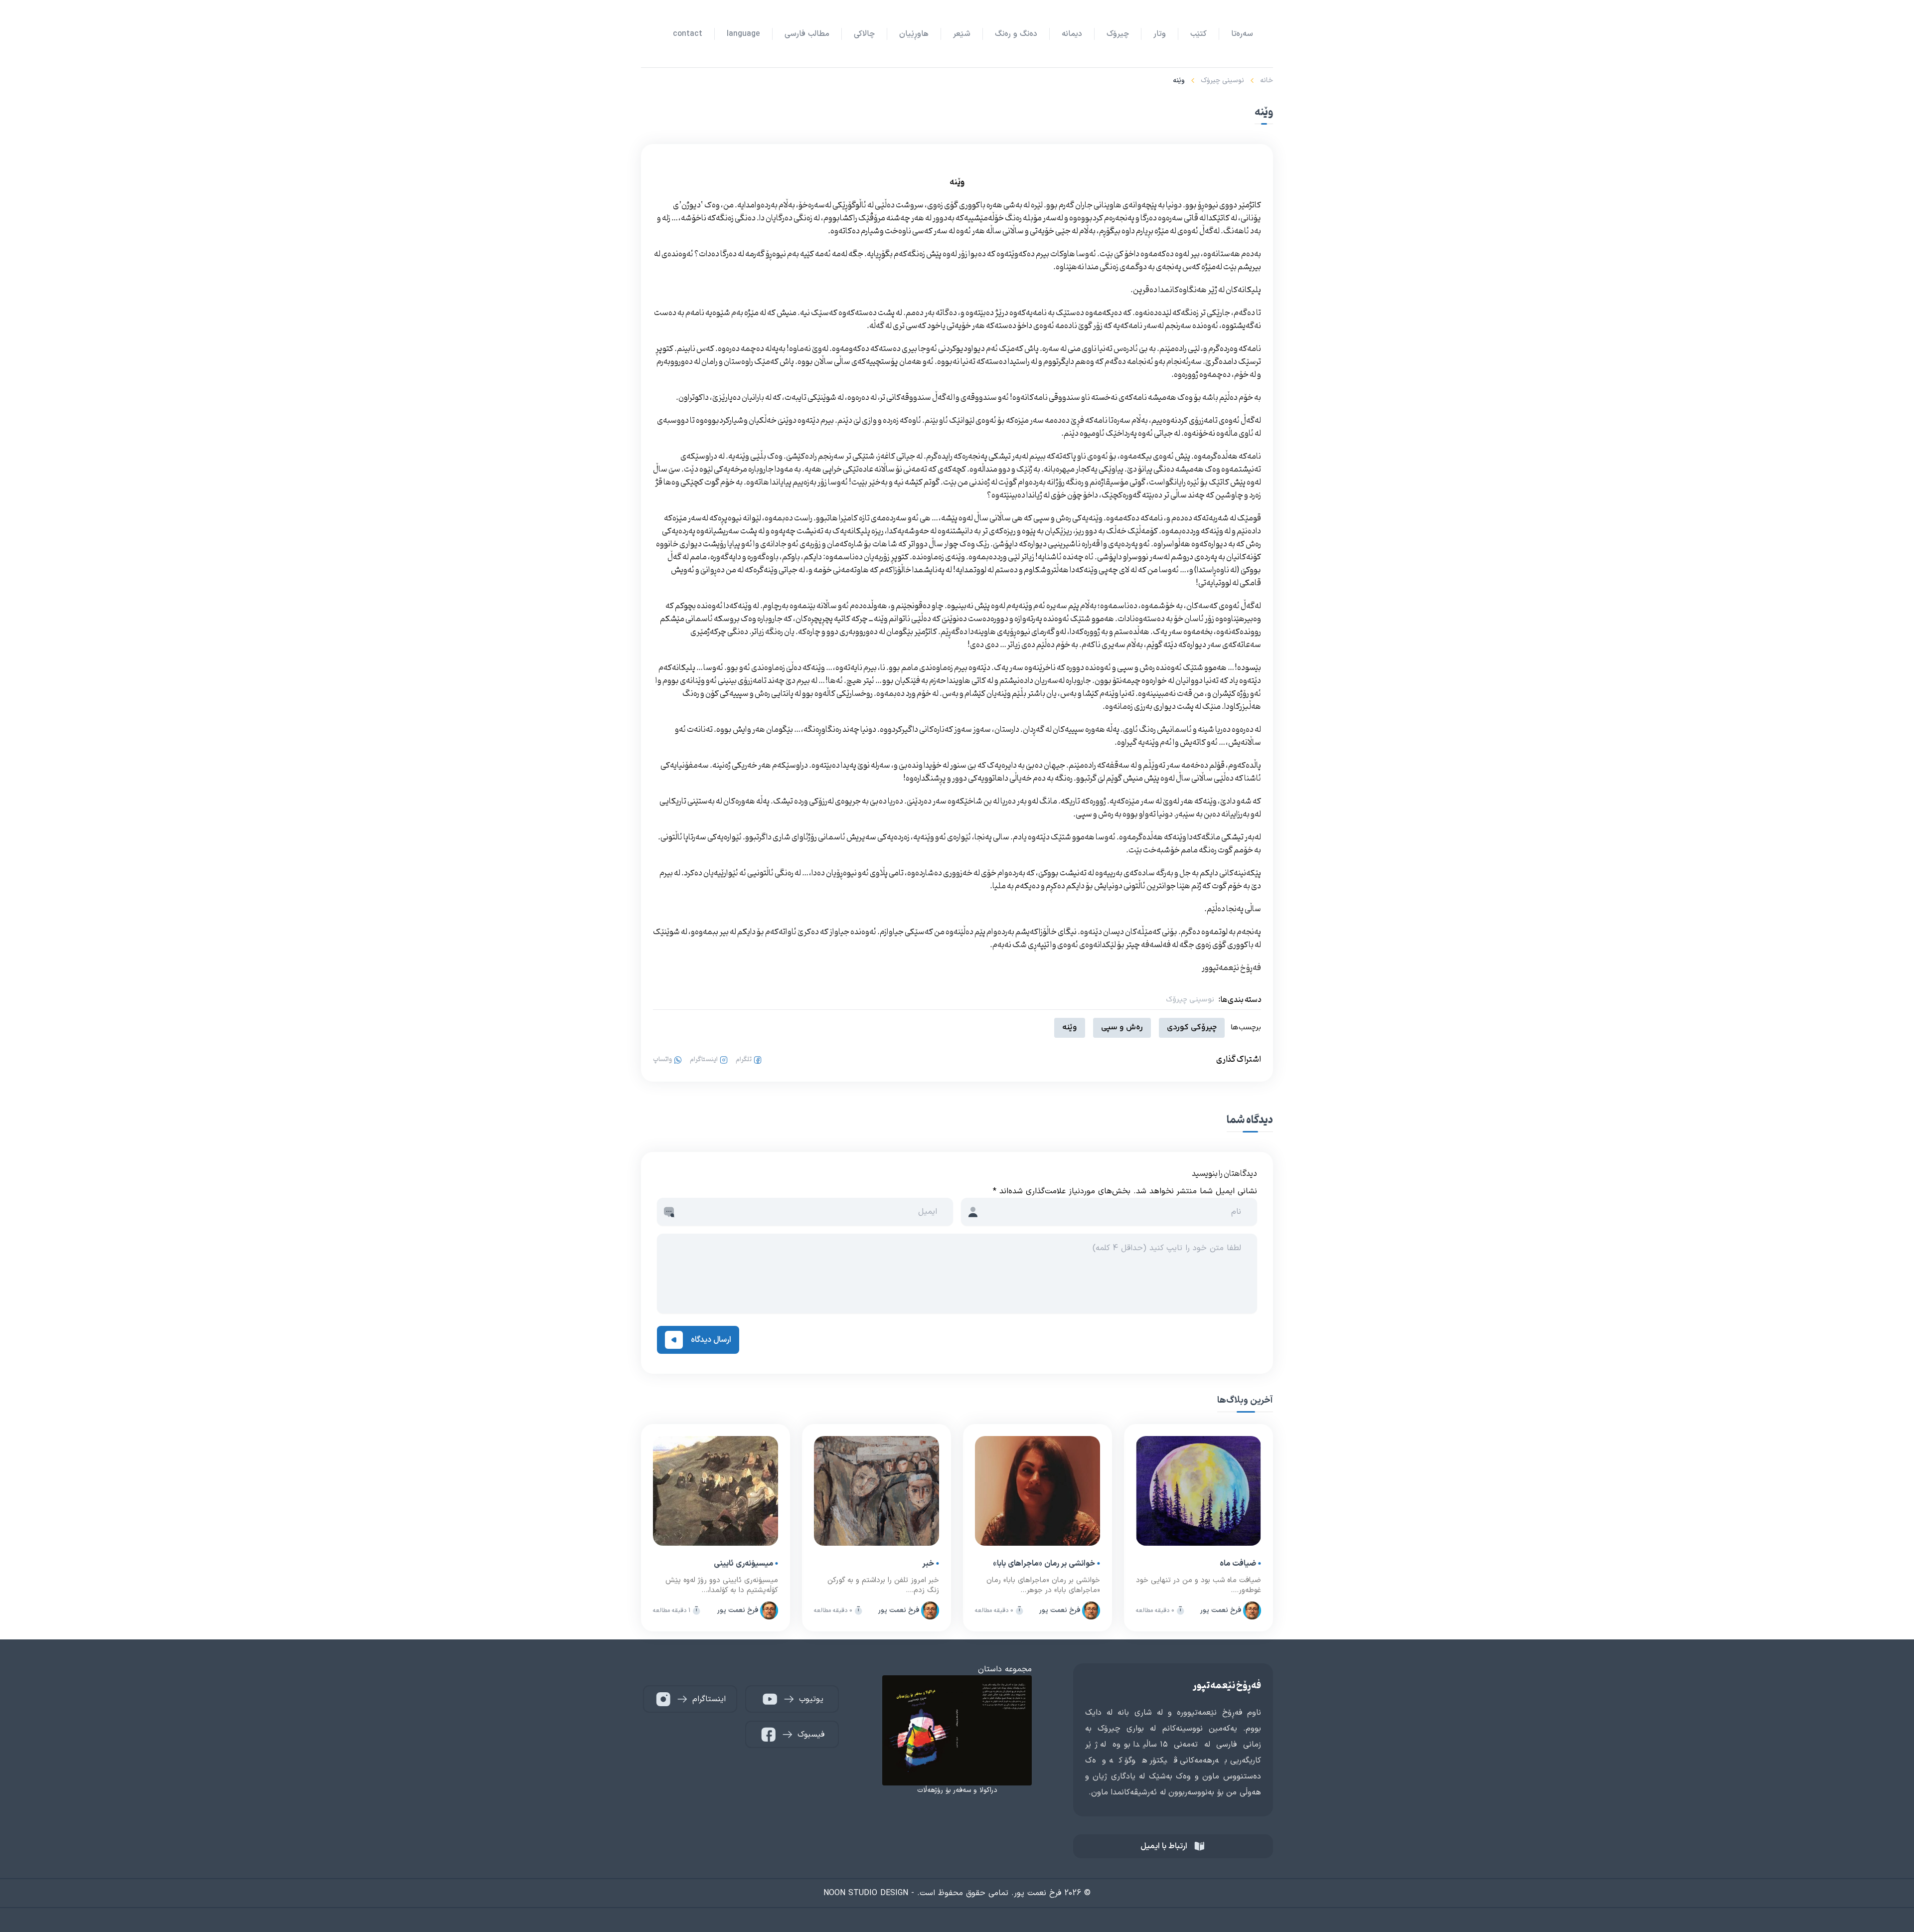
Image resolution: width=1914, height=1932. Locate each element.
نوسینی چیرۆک (1222, 80)
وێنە (1070, 1028)
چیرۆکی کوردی (1192, 1028)
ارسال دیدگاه (711, 1340)
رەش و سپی (1122, 1028)
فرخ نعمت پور (1221, 1610)
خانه (1267, 80)
